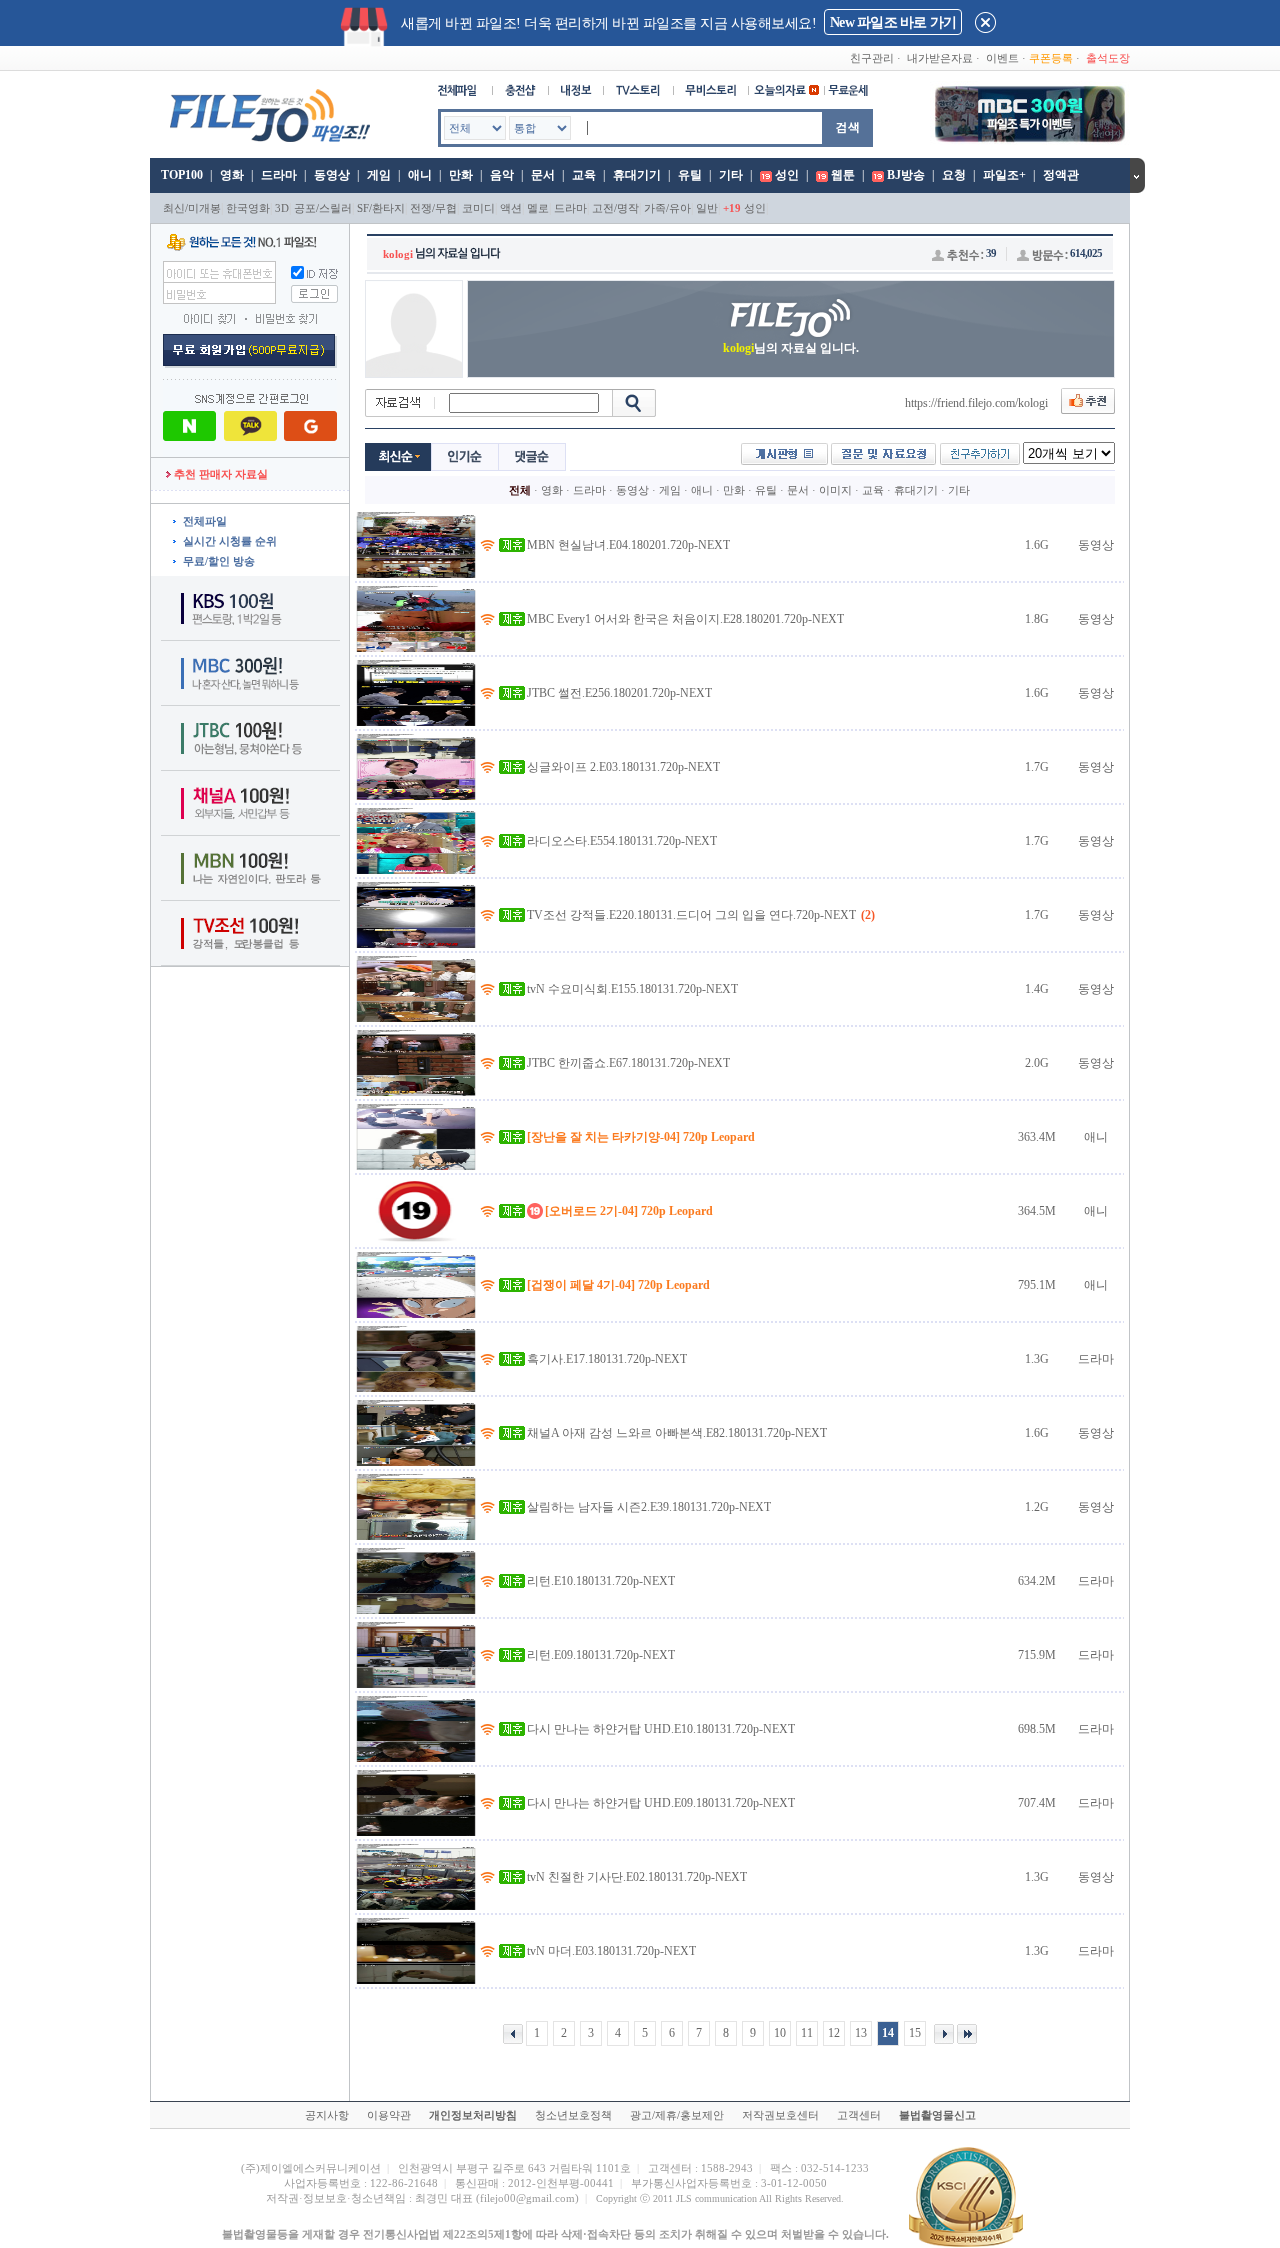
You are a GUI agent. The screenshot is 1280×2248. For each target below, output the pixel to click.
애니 (420, 175)
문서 (543, 175)
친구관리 (872, 58)
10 (780, 2033)
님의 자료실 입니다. (791, 348)
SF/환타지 (381, 208)
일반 (707, 208)
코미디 (478, 208)
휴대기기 (637, 175)
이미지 (835, 490)
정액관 (1061, 175)
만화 (461, 175)
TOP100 (180, 175)
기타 (731, 175)
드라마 (279, 175)
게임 (379, 175)
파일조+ (1004, 175)
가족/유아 (667, 208)
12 (834, 2033)
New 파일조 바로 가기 (893, 22)
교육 (584, 175)
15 (915, 2033)
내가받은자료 (940, 58)
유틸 (690, 175)
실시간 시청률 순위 (230, 541)
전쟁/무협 (433, 208)
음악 (502, 175)
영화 (232, 175)
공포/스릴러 (323, 208)
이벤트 (1002, 58)
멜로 (538, 208)
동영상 (332, 175)
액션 (511, 208)
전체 (520, 490)
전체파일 (205, 521)
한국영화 (248, 208)
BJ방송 (906, 175)
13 (861, 2033)
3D (282, 208)
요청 (954, 175)
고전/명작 (615, 208)
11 (807, 2033)
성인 (787, 175)
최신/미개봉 (192, 208)
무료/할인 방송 (219, 561)
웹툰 (843, 175)
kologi (398, 254)
